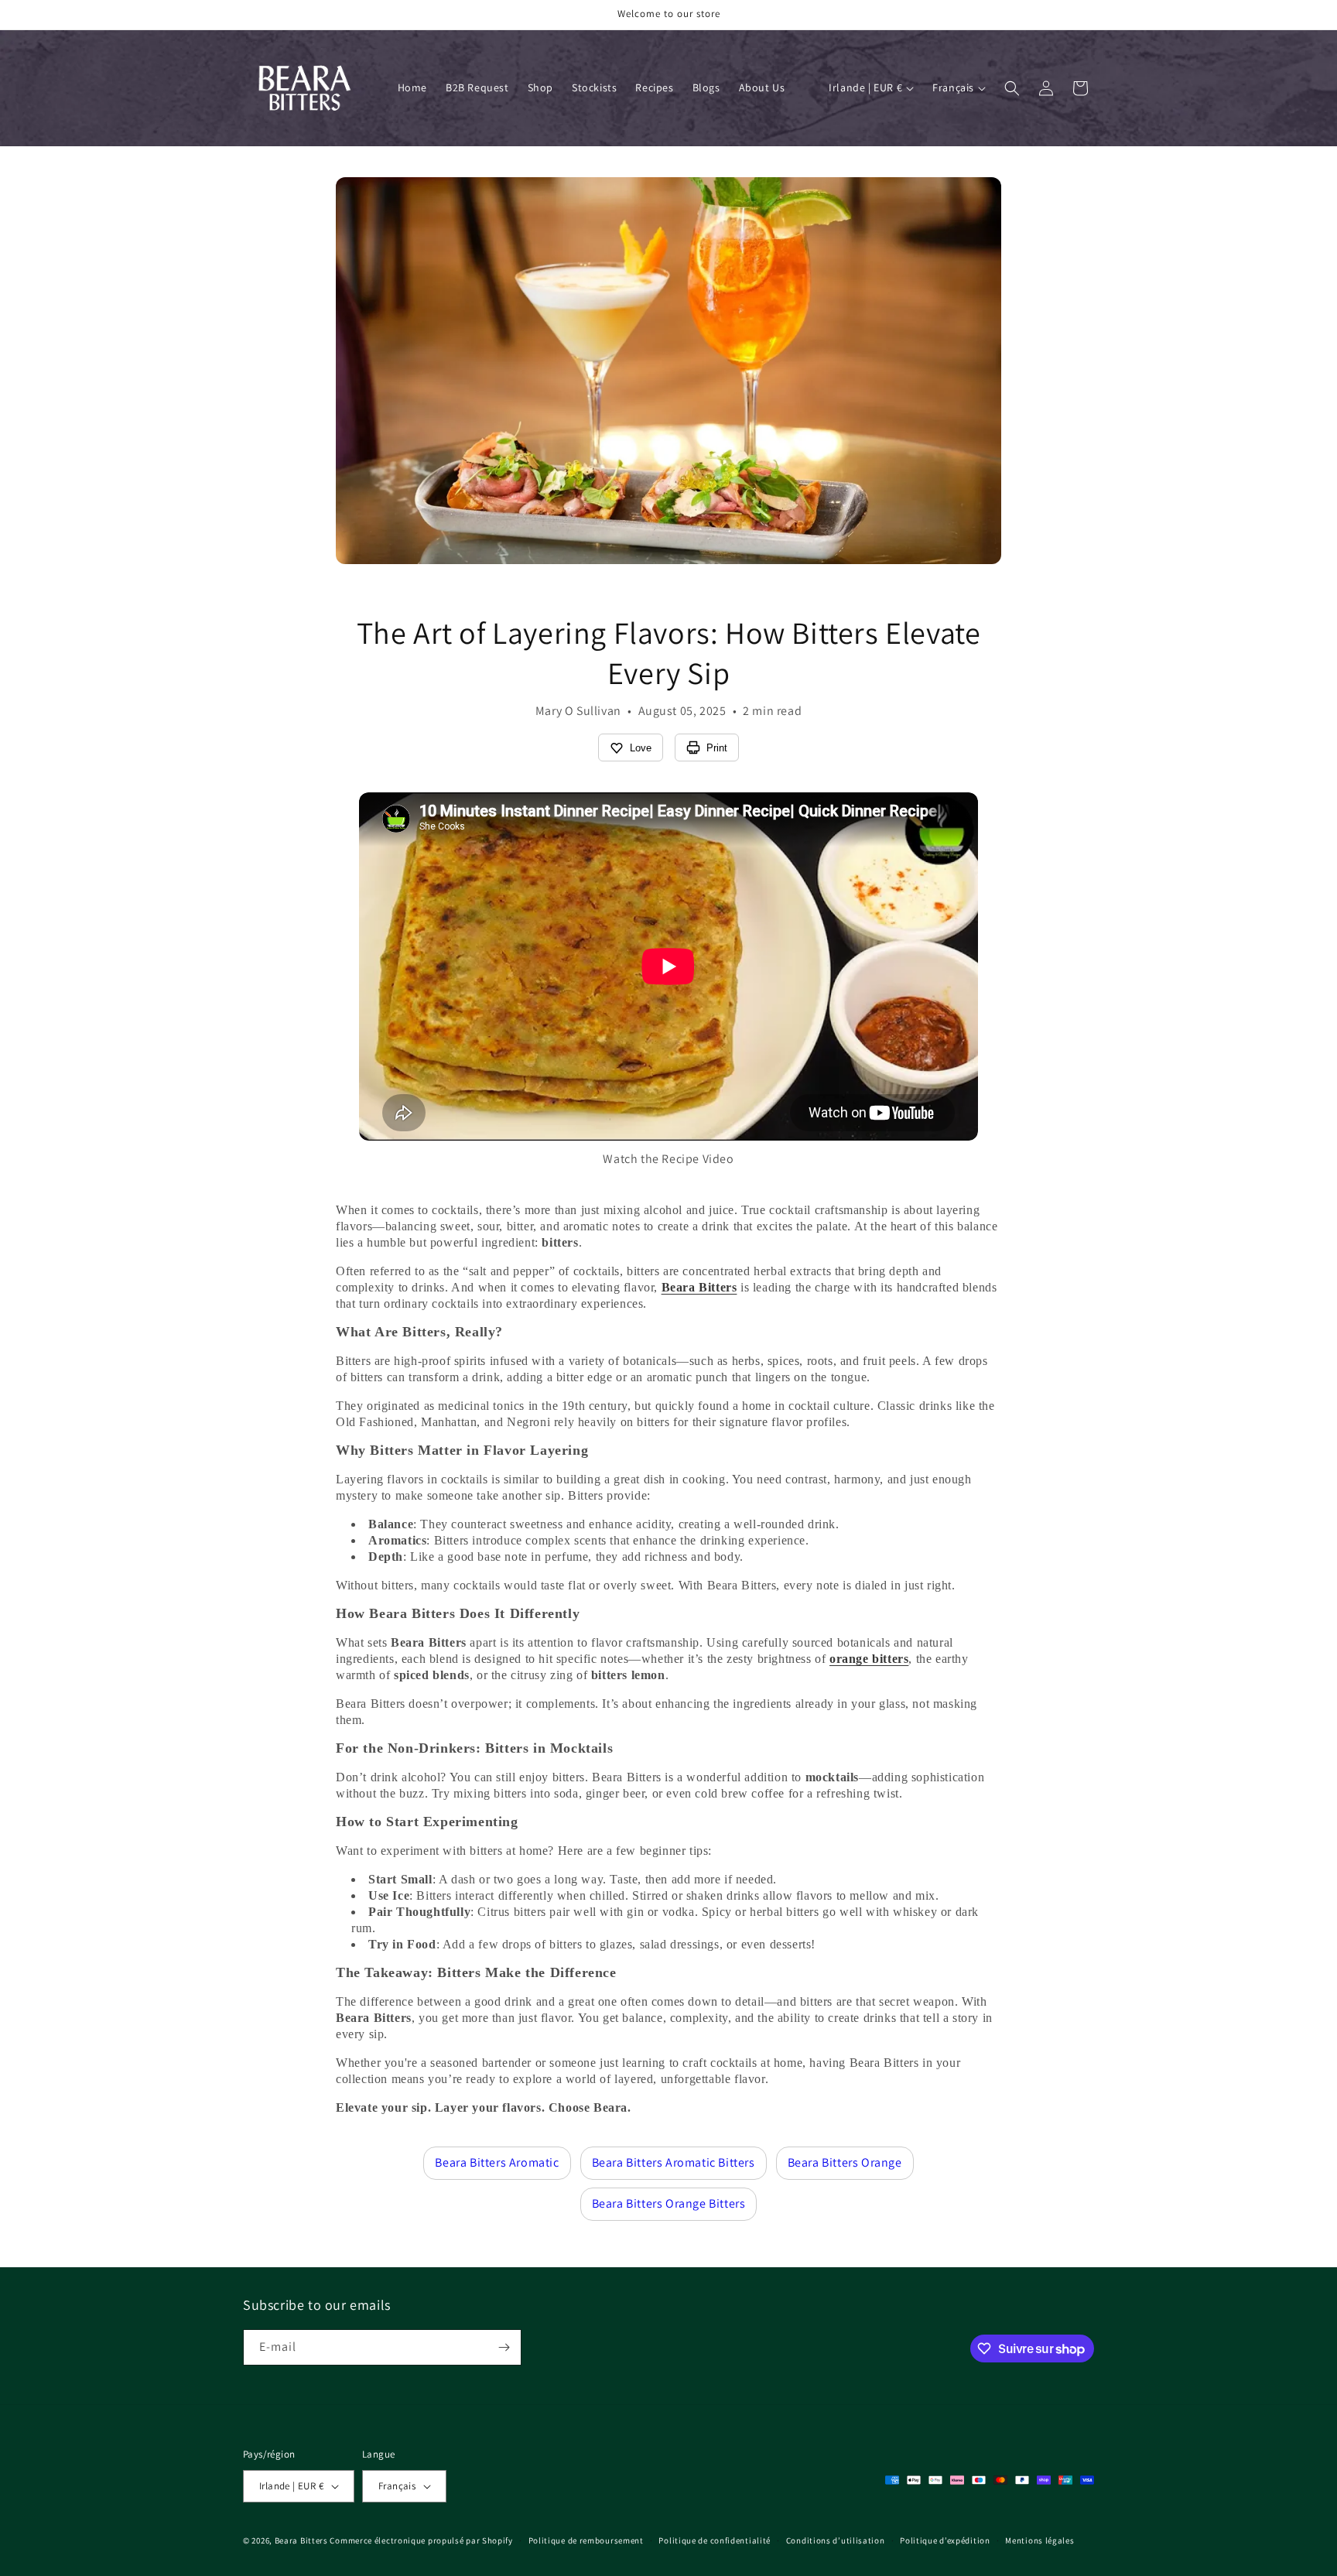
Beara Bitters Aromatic (497, 2162)
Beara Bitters (301, 2540)
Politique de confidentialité (715, 2540)
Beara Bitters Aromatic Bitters (674, 2162)
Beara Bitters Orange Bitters (669, 2203)
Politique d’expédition (945, 2540)
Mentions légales (1040, 2540)
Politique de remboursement (586, 2540)
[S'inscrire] (504, 2347)
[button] (1012, 88)
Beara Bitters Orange (845, 2162)
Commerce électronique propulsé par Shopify (421, 2540)
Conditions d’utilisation (836, 2540)
